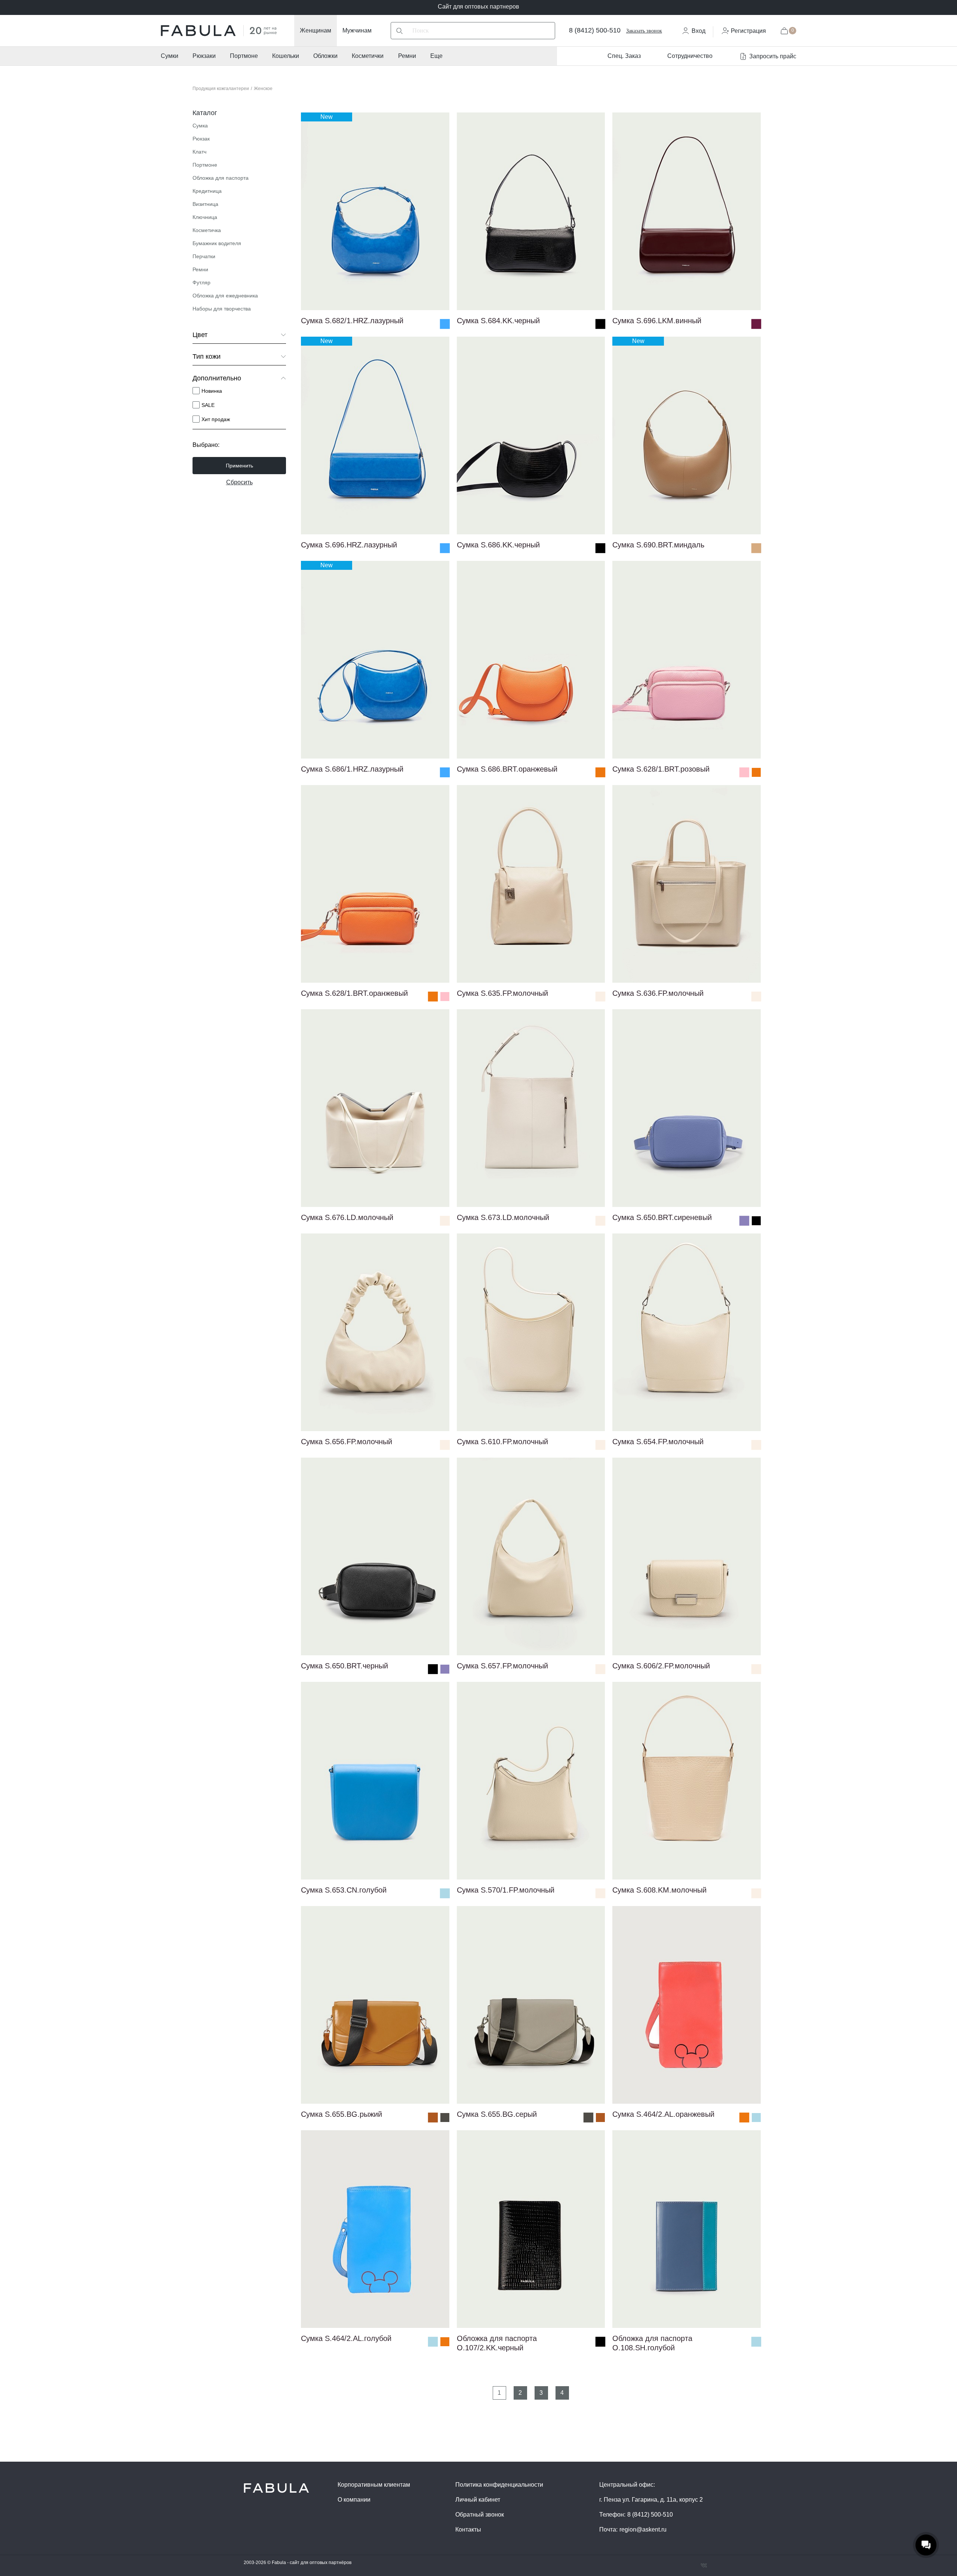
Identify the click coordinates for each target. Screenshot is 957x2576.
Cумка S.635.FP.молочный (502, 993)
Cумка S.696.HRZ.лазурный (349, 545)
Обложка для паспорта (221, 178)
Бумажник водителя (217, 243)
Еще (436, 56)
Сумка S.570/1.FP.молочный (506, 1890)
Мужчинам (357, 30)
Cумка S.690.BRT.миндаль (658, 545)
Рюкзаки (204, 56)
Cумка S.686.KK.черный (498, 545)
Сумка (200, 126)
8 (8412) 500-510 (595, 30)
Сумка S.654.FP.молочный (658, 1442)
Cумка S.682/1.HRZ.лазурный (352, 321)
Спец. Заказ (624, 56)
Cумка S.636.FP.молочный (658, 993)
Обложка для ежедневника (225, 296)
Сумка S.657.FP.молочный (502, 1666)
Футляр (201, 282)
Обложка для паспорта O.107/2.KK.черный (497, 2340)
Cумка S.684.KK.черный (498, 321)
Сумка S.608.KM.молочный (659, 1890)
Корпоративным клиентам (374, 2485)
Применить (239, 466)
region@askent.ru (643, 2529)
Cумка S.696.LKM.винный (657, 321)
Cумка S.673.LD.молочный (503, 1217)
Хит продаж (216, 419)
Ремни (407, 56)
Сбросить (239, 482)
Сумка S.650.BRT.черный (344, 1666)
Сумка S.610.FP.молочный (502, 1442)
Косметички (368, 56)
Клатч (199, 152)
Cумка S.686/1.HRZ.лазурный (352, 769)
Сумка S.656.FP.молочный (347, 1442)
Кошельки (286, 56)
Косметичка (207, 230)
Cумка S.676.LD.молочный (347, 1217)
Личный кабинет (478, 2500)
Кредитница (207, 191)
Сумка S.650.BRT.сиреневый (662, 1217)
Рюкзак (201, 139)
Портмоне (244, 56)
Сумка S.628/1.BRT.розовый (661, 769)
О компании (354, 2500)
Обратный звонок (480, 2515)
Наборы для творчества (222, 309)
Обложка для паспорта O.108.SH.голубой (652, 2340)
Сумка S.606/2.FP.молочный (661, 1666)
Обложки (325, 56)
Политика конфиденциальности (499, 2485)
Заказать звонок (644, 31)
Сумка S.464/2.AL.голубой (346, 2338)
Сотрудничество (690, 56)
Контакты (468, 2529)
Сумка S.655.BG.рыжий (341, 2114)
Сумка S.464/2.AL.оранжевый (663, 2114)
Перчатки (204, 256)
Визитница (205, 204)
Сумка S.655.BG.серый (497, 2114)
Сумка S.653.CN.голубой (344, 1890)
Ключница (205, 217)
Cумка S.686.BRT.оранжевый (507, 769)
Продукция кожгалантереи (221, 89)
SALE (208, 405)
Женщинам (316, 30)
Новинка (212, 391)
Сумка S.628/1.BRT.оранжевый (354, 993)
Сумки (170, 56)
